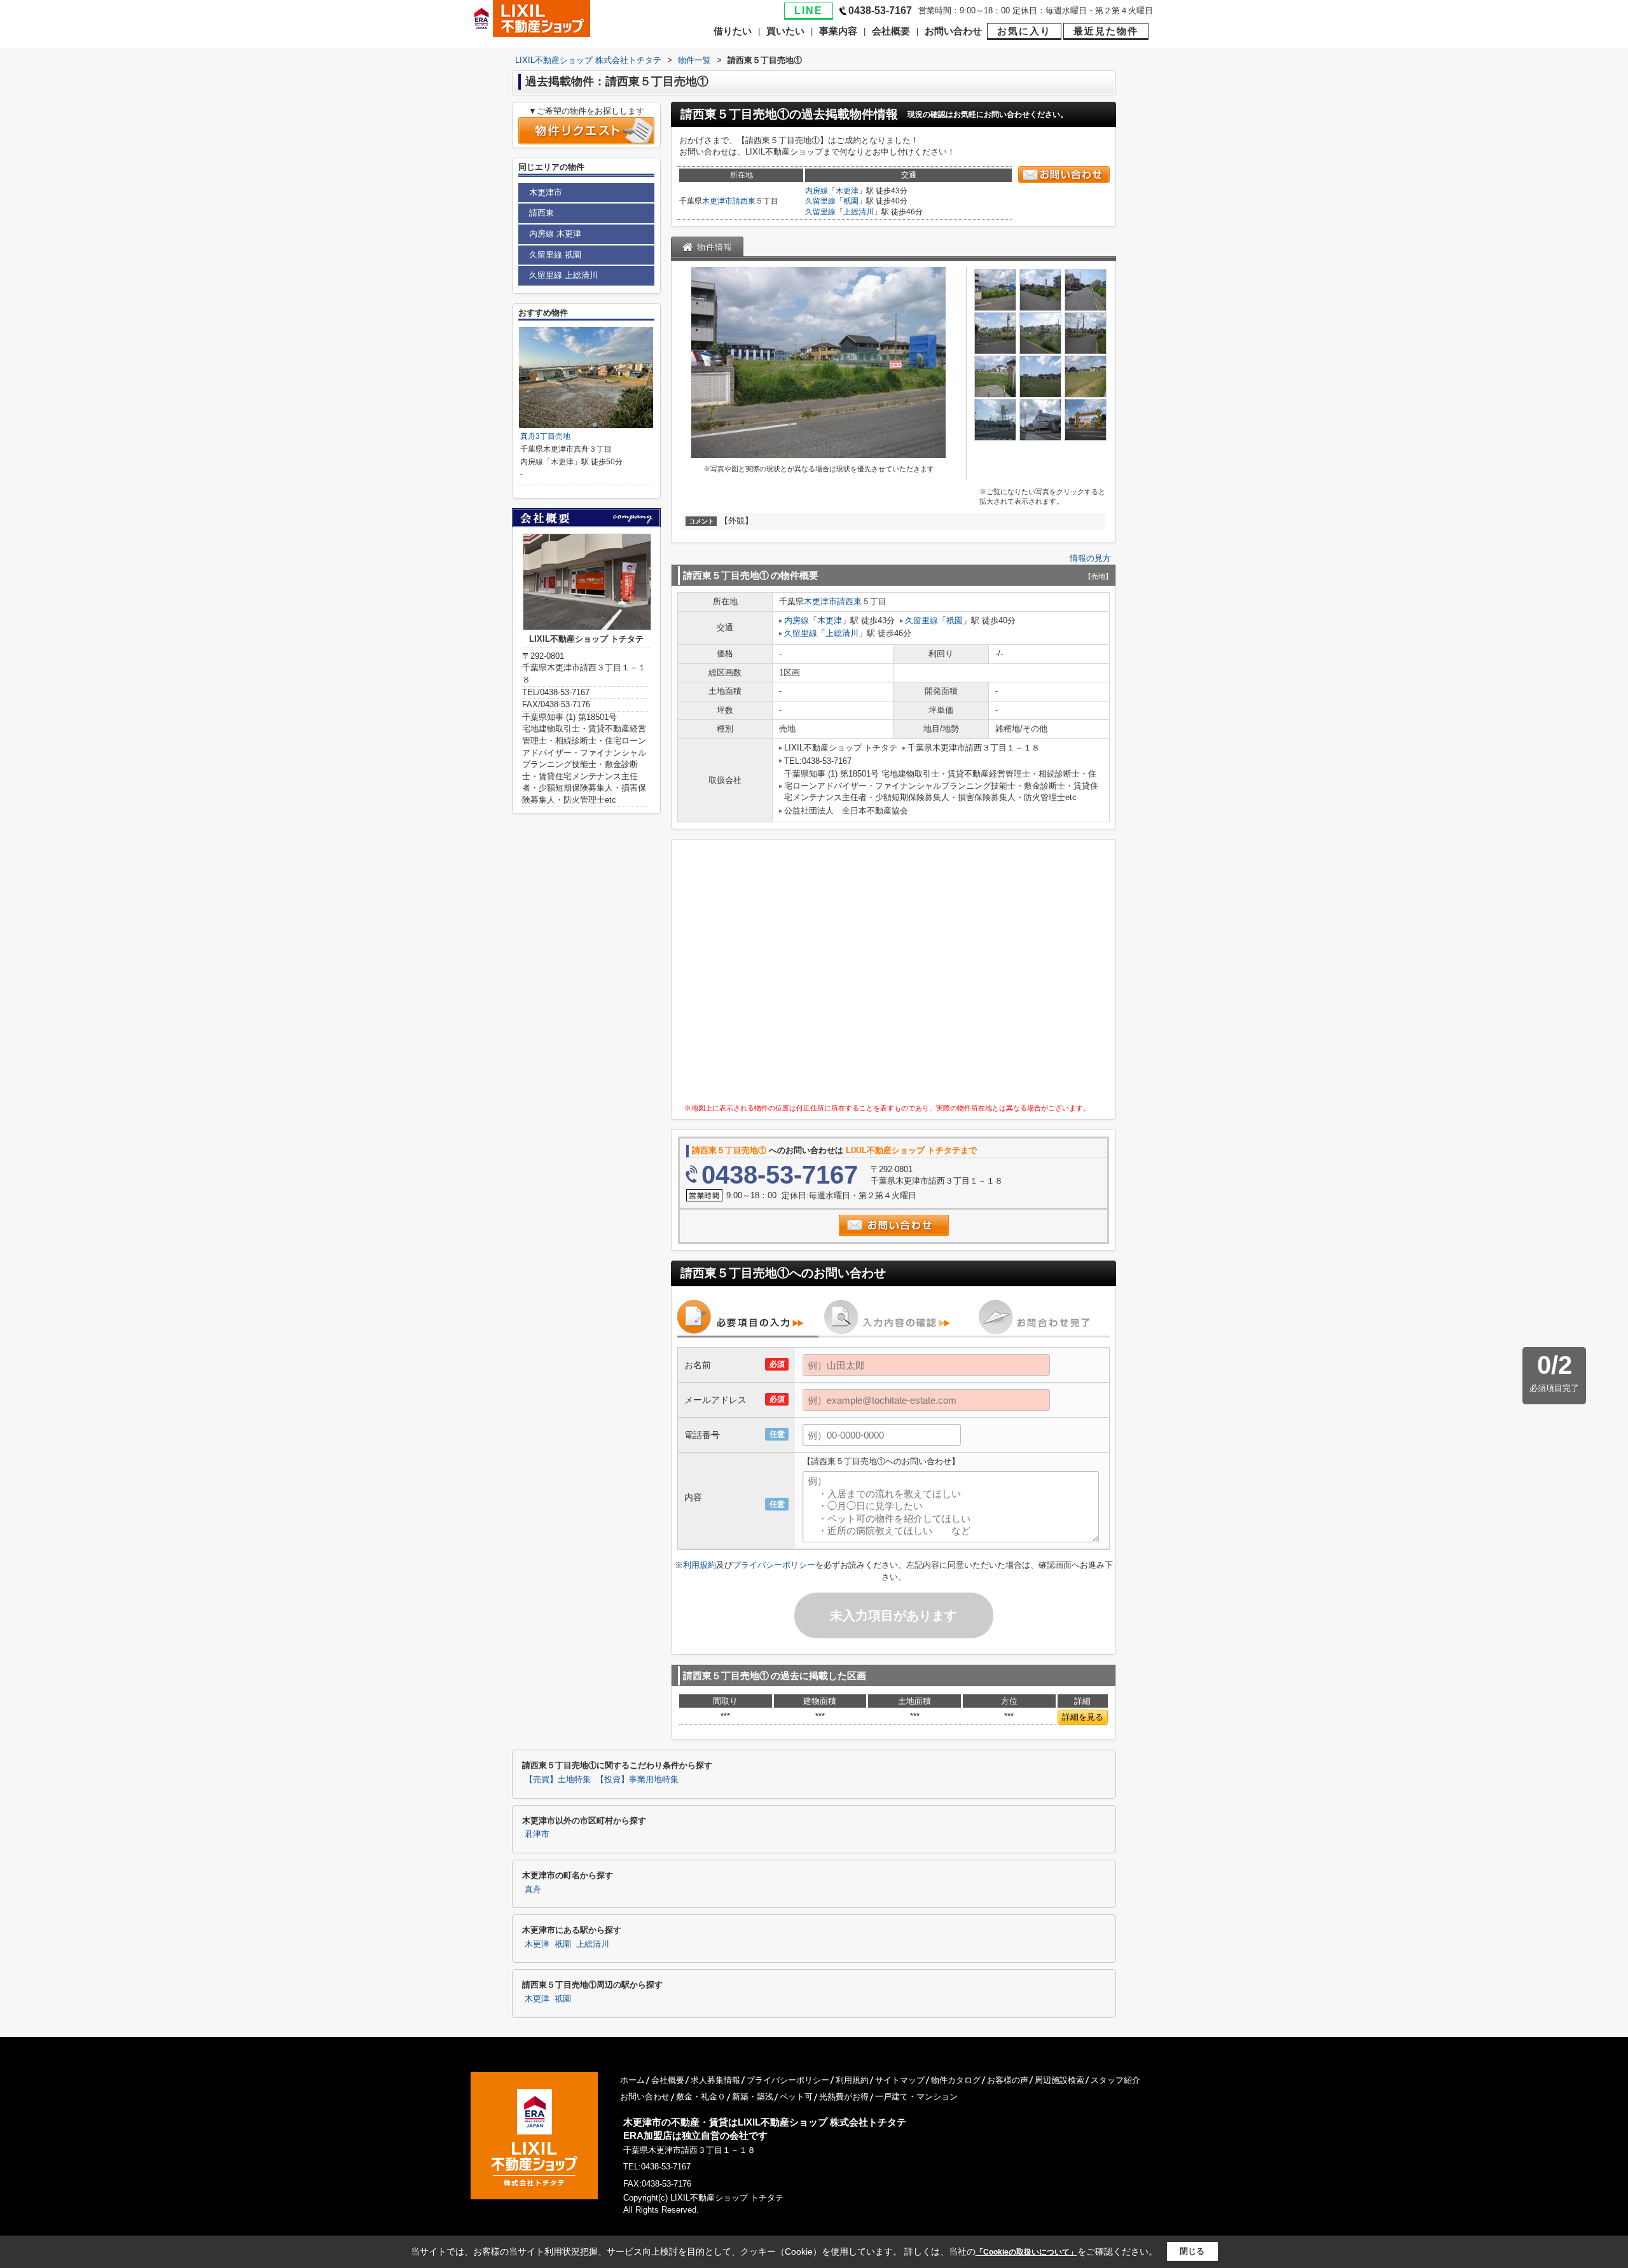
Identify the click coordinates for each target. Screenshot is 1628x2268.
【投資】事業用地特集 (637, 1780)
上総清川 (859, 212)
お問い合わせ (953, 31)
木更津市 (717, 201)
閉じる (1192, 2251)
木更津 (847, 191)
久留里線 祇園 (555, 255)
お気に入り (1024, 31)
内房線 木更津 (555, 234)
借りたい (733, 31)
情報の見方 (1090, 558)
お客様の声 (1008, 2080)
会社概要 (891, 31)
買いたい (785, 31)
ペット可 (796, 2097)
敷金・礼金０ (701, 2097)
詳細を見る (1083, 1717)
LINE (809, 10)
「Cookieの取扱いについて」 (1026, 2252)
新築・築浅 (753, 2097)
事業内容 (838, 31)
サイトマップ (900, 2080)
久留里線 (820, 201)
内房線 (817, 191)
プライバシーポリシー (774, 1565)
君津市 (537, 1834)
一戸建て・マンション (916, 2097)
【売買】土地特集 (558, 1780)
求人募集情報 (715, 2080)
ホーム (632, 2080)
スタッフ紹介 (1115, 2080)
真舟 (533, 1890)
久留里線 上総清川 (563, 275)
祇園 (851, 201)
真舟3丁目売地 (545, 436)
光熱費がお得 (844, 2097)
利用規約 (700, 1565)
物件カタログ (956, 2080)
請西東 (744, 201)
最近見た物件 (1106, 31)
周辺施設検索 (1059, 2080)
